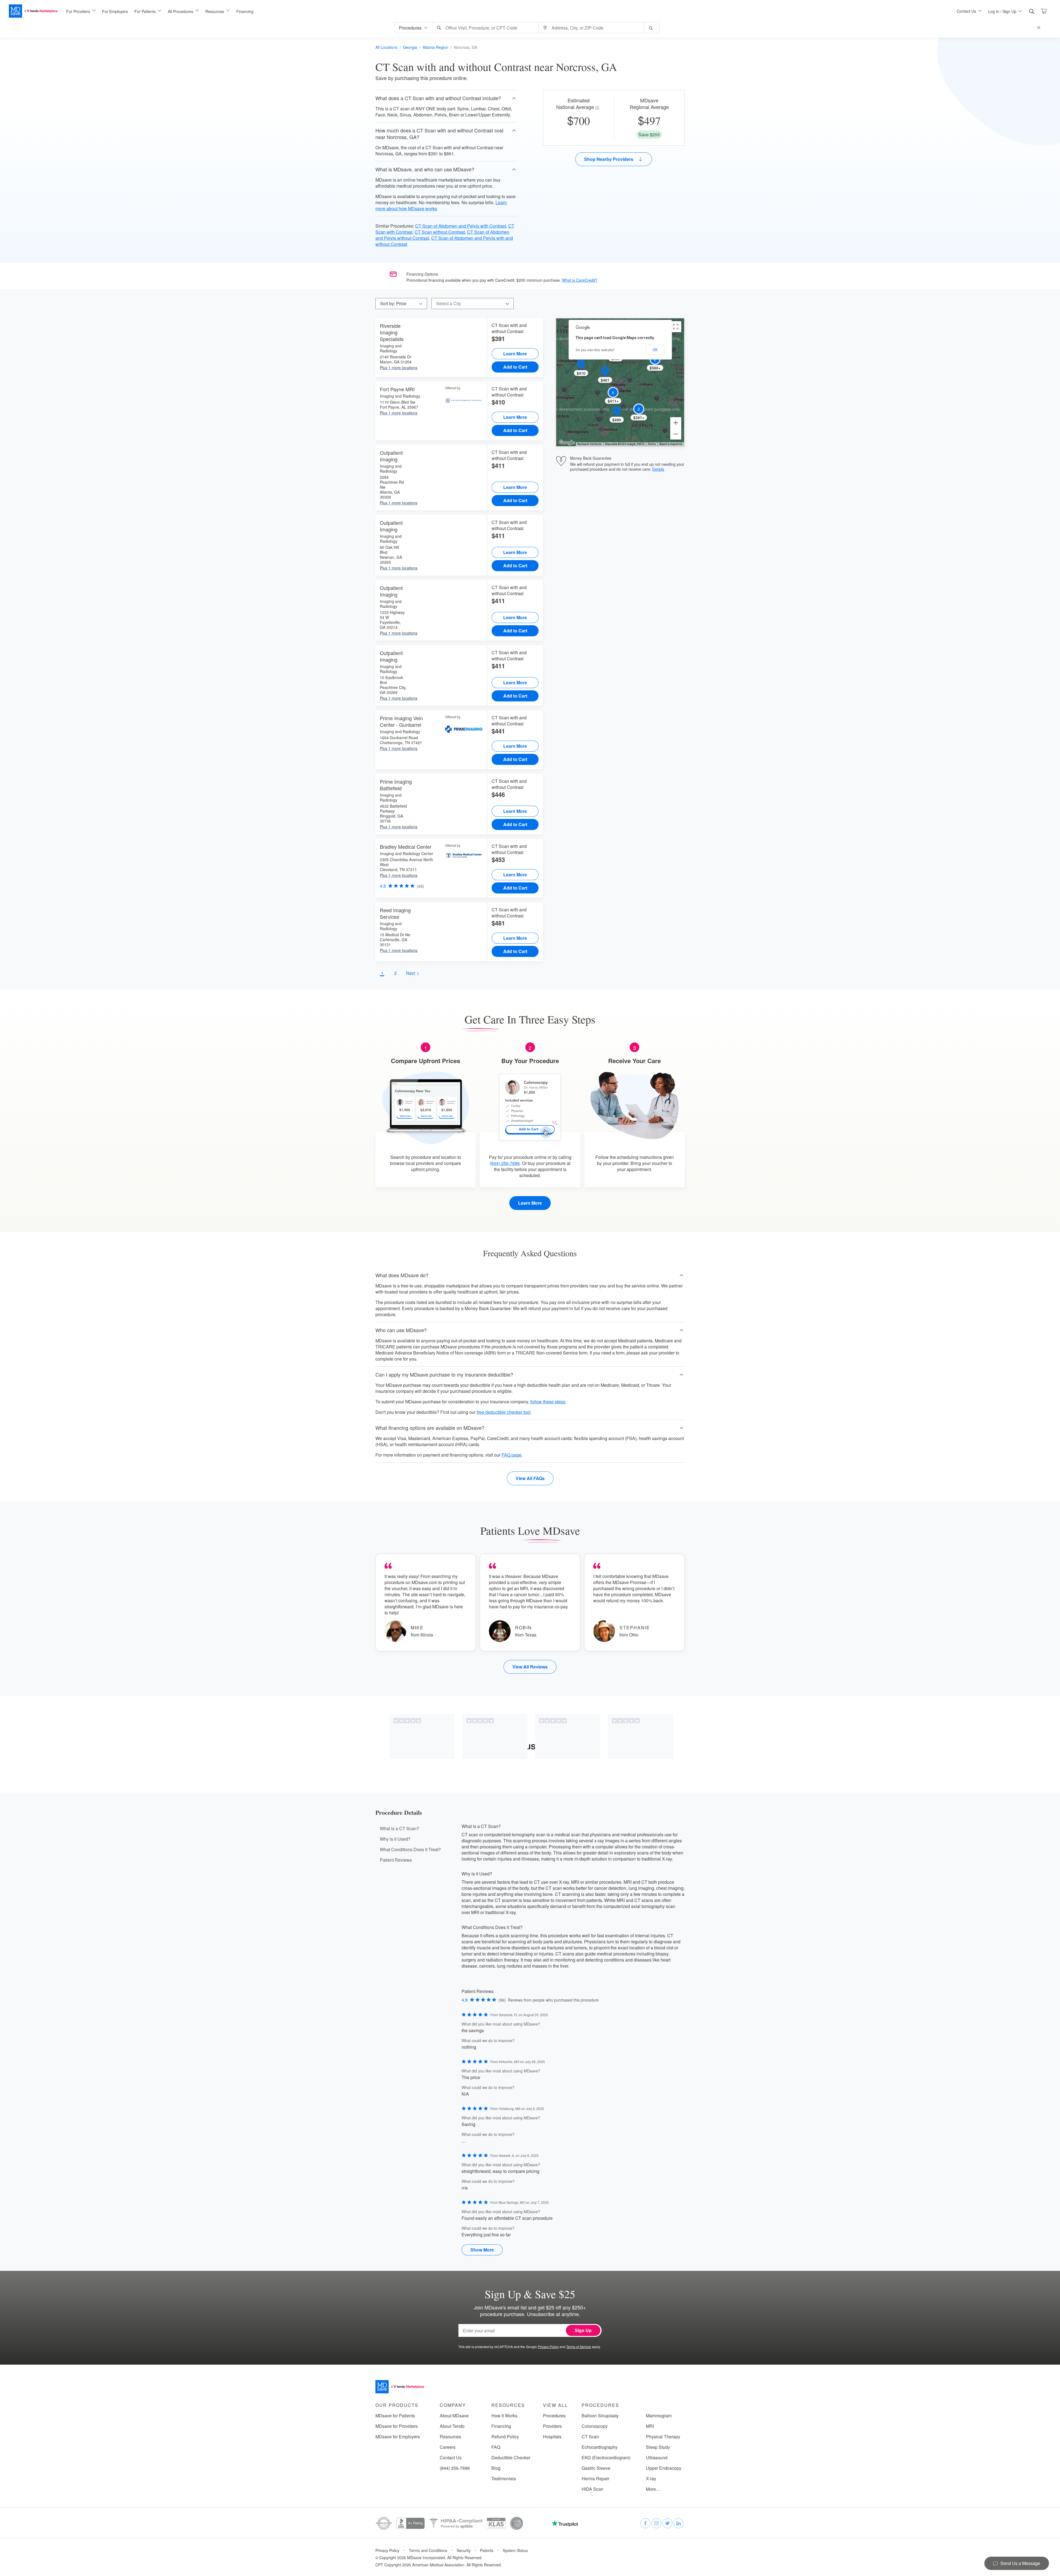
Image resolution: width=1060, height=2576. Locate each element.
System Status (515, 2550)
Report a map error (671, 444)
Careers (448, 2447)
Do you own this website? (595, 350)
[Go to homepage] (400, 2387)
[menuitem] (81, 11)
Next (411, 973)
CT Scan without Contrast (440, 232)
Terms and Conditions (428, 2550)
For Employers (115, 11)
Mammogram (659, 2416)
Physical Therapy (663, 2437)
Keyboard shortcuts (589, 444)
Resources (450, 2437)
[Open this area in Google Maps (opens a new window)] (567, 443)
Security (464, 2550)
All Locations (386, 47)
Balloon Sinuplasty (600, 2416)
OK (655, 350)
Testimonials (504, 2479)
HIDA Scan (593, 2489)
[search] (1032, 12)
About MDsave (454, 2416)
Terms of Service (579, 2347)
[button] (446, 98)
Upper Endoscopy (664, 2468)
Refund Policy (505, 2437)
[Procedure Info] (598, 108)
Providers (552, 2426)
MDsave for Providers (397, 2426)
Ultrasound (657, 2458)
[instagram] (656, 2523)
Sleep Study (658, 2447)
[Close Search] (1040, 28)
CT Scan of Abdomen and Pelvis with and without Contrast (444, 241)
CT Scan (590, 2437)
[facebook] (645, 2523)
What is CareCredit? (580, 280)
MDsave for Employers (398, 2437)
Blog (496, 2468)
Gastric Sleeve (596, 2468)
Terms (652, 444)
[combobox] (486, 28)
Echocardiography (600, 2447)
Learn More (515, 354)
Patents (487, 2550)
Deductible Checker (511, 2458)
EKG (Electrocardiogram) (606, 2458)
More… (653, 2489)
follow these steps (548, 1402)
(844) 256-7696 (505, 1163)
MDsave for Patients (395, 2416)
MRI (650, 2426)
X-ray (651, 2479)
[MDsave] (33, 11)
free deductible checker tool (504, 1412)
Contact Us (451, 2458)
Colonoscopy (595, 2426)
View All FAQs (530, 1478)
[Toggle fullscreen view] (676, 327)
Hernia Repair (595, 2479)
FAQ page (512, 1455)
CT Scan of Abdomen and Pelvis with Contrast (461, 226)
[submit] (652, 28)
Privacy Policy (548, 2347)
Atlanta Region (435, 47)
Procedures (554, 2416)
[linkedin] (679, 2523)
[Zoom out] (676, 434)
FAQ (496, 2447)
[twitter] (667, 2523)
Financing (245, 11)
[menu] (503, 11)
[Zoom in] (676, 423)
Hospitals (552, 2437)
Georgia (410, 47)
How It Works (504, 2416)
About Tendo (452, 2426)
